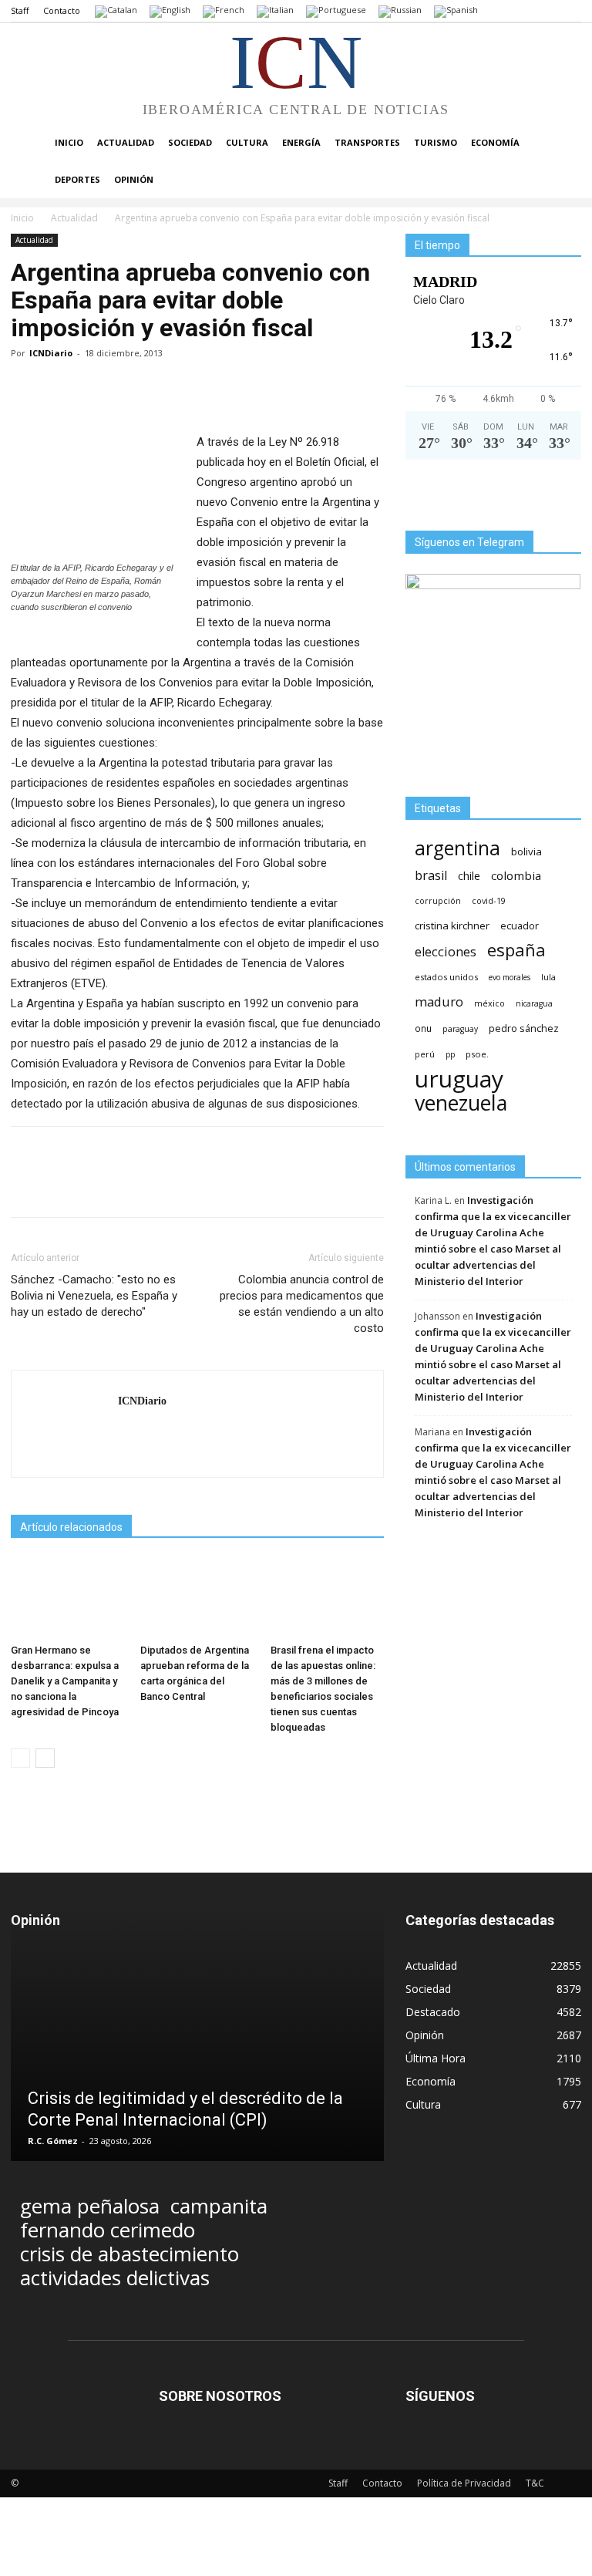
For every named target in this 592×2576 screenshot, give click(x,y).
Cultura (247, 142)
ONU (423, 1028)
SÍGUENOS (440, 2396)
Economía (495, 142)
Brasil (431, 876)
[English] (170, 10)
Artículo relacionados (71, 1527)
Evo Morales (510, 977)
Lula (548, 977)
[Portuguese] (336, 10)
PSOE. (477, 1054)
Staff (20, 10)
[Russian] (400, 10)
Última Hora (436, 2058)
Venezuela (461, 1103)
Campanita (219, 2206)
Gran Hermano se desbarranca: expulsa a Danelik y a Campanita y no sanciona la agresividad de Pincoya (65, 1681)
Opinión (134, 179)
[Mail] (131, 1433)
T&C (535, 2483)
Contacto (62, 10)
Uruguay (459, 1079)
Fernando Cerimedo (108, 2230)
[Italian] (275, 10)
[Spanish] (456, 10)
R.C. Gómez (53, 2141)
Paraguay (460, 1029)
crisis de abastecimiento (129, 2254)
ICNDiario (51, 353)
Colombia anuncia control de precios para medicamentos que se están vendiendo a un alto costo (302, 1304)
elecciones (446, 952)
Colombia (516, 875)
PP (450, 1054)
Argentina (457, 848)
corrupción (438, 901)
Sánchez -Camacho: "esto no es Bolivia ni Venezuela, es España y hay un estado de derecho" (94, 1296)
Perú (425, 1054)
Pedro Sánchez (524, 1028)
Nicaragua (534, 1003)
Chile (469, 875)
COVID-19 (489, 900)
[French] (224, 10)
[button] (563, 143)
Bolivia (526, 851)
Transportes (367, 142)
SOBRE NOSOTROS (220, 2396)
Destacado (433, 2012)
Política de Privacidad (464, 2483)
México (489, 1003)
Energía (301, 142)
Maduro (439, 1001)
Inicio (69, 142)
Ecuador (520, 926)
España (516, 950)
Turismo (436, 142)
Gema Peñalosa (90, 2206)
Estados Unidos (446, 977)
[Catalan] (116, 10)
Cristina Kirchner (452, 926)
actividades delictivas (115, 2278)
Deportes (77, 179)
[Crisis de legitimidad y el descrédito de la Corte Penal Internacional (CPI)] (197, 2058)
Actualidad (126, 142)
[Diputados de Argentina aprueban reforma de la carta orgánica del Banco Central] (197, 1598)
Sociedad (190, 142)
